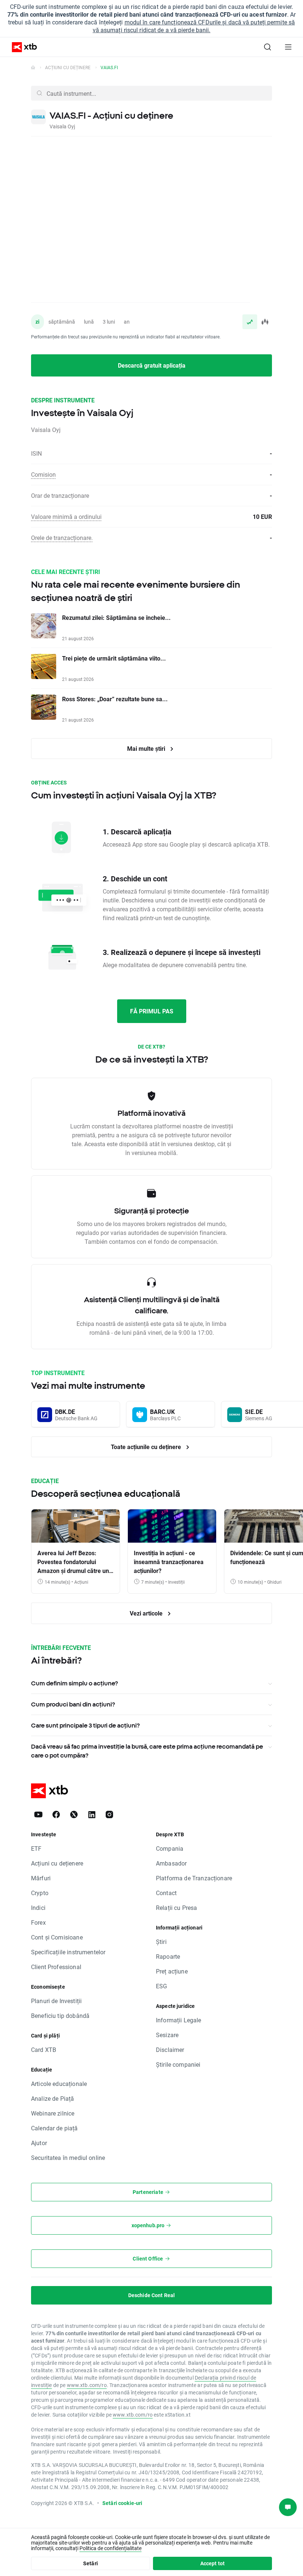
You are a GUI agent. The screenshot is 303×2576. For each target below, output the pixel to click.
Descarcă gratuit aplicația (152, 365)
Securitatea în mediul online (68, 2158)
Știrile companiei (178, 2064)
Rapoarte (168, 1956)
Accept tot (213, 2563)
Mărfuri (41, 1878)
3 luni (109, 322)
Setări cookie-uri (122, 2503)
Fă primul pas (152, 1011)
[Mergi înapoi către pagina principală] (33, 67)
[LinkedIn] (92, 1814)
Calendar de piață (55, 2128)
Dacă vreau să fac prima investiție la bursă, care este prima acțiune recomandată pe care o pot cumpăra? (147, 1751)
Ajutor (39, 2143)
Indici (38, 1907)
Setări (91, 2563)
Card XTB (44, 2050)
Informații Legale (179, 2020)
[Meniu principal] (288, 47)
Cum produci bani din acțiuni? (73, 1704)
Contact (166, 1893)
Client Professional (56, 1967)
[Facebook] (56, 1814)
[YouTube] (38, 1814)
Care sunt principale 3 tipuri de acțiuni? (85, 1725)
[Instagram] (109, 1814)
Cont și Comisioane (57, 1937)
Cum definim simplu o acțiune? (74, 1683)
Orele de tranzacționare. (62, 538)
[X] (74, 1814)
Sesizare (167, 2035)
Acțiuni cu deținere (68, 67)
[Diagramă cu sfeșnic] (265, 322)
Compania (170, 1848)
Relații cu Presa (176, 1907)
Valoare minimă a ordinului (66, 516)
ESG (161, 1986)
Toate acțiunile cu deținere (147, 1447)
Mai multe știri (147, 748)
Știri (161, 1942)
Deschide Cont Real (152, 2295)
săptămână (62, 322)
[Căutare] (268, 47)
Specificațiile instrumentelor (68, 1952)
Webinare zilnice (53, 2113)
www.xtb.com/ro (87, 2385)
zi (38, 322)
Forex (38, 1922)
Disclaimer (170, 2050)
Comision (43, 474)
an (127, 322)
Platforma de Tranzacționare (194, 1878)
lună (89, 322)
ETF (36, 1848)
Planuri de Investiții (56, 2001)
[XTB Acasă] (21, 47)
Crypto (40, 1893)
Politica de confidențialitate (110, 2548)
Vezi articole (147, 1613)
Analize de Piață (52, 2098)
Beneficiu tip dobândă (60, 2015)
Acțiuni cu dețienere (57, 1863)
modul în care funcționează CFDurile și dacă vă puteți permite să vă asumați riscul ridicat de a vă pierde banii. (194, 26)
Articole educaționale (59, 2084)
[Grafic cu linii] (250, 322)
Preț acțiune (172, 1971)
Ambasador (171, 1863)
